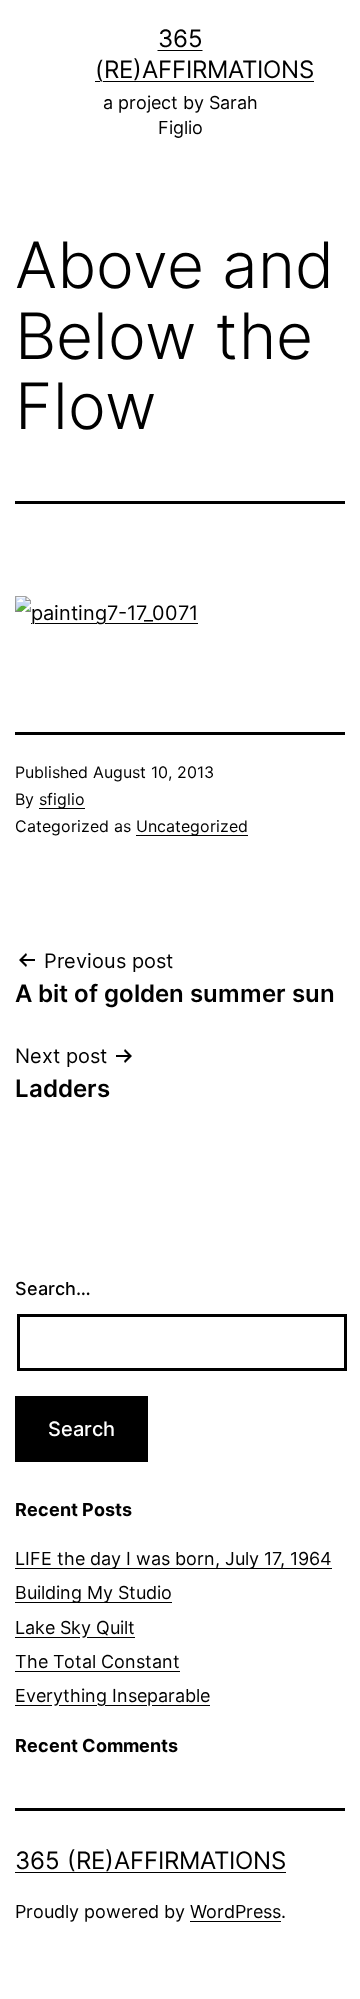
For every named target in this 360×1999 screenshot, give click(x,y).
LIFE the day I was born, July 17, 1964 (173, 1558)
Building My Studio (93, 1592)
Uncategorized (192, 826)
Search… (53, 1288)
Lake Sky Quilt (75, 1627)
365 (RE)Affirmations (150, 1860)
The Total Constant (97, 1661)
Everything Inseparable (112, 1695)
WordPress (235, 1911)
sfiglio (62, 799)
